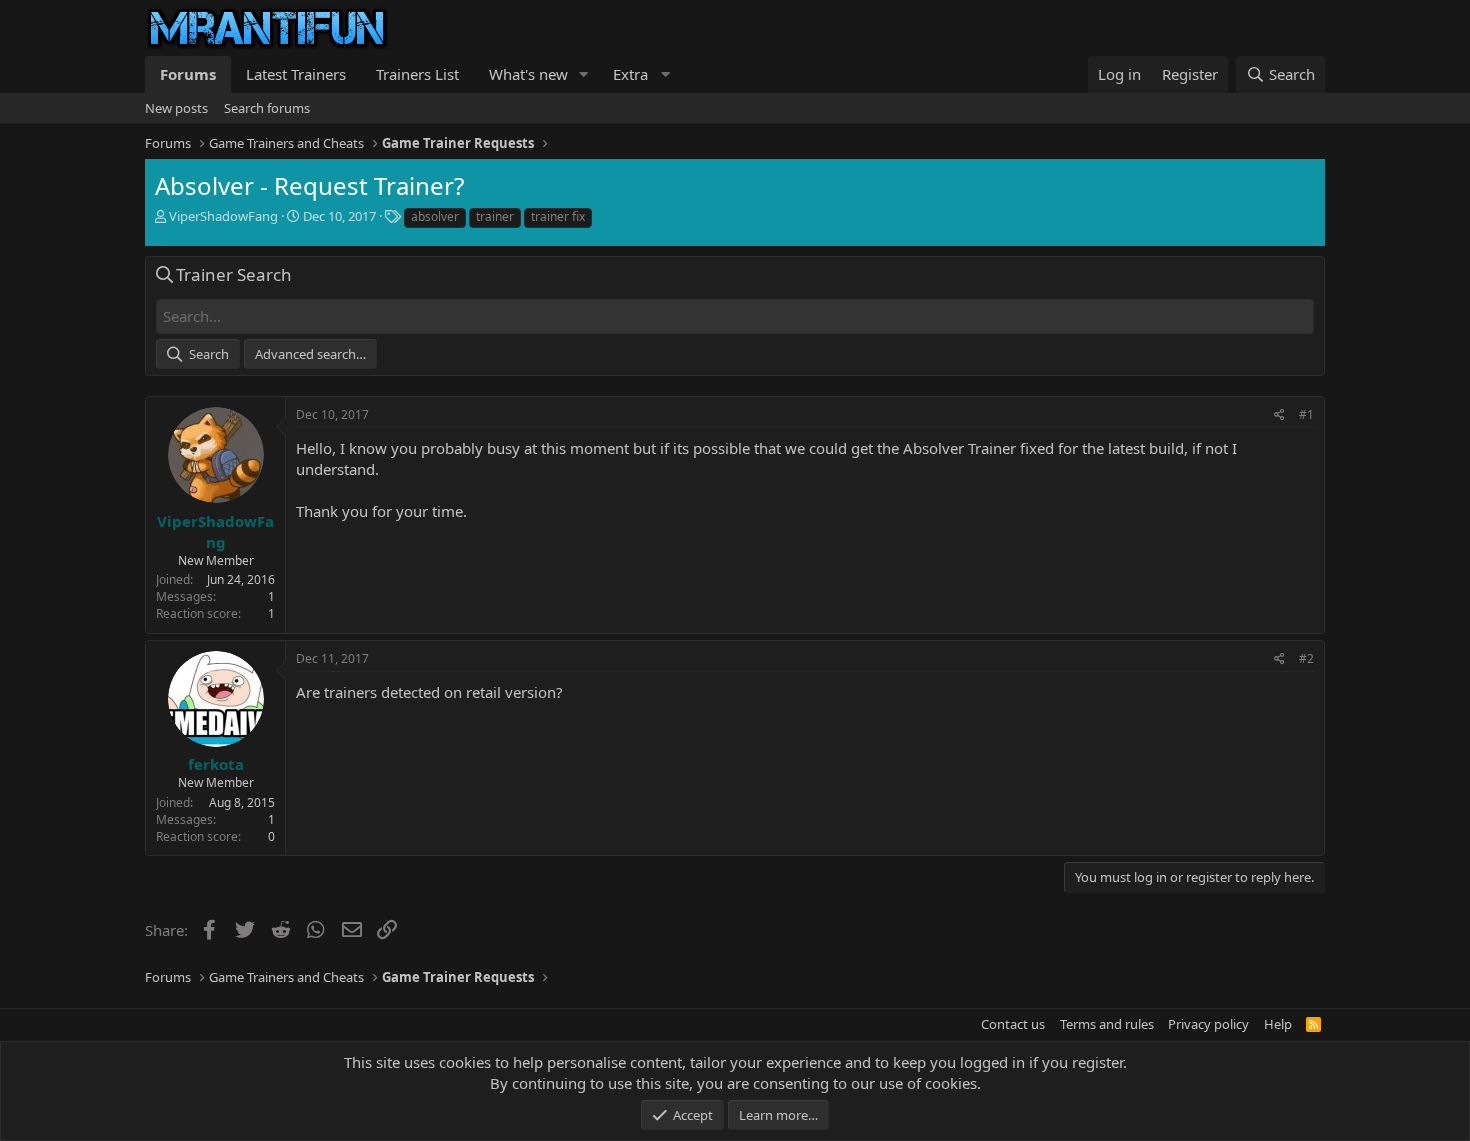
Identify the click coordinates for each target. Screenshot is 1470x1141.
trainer (495, 216)
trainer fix (558, 216)
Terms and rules (1107, 1024)
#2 (1306, 658)
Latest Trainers (296, 74)
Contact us (1013, 1024)
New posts (176, 108)
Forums (188, 74)
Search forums (267, 108)
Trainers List (417, 74)
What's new (528, 74)
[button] (584, 74)
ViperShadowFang (223, 216)
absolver (435, 216)
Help (1278, 1024)
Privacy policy (1208, 1024)
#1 (1306, 414)
